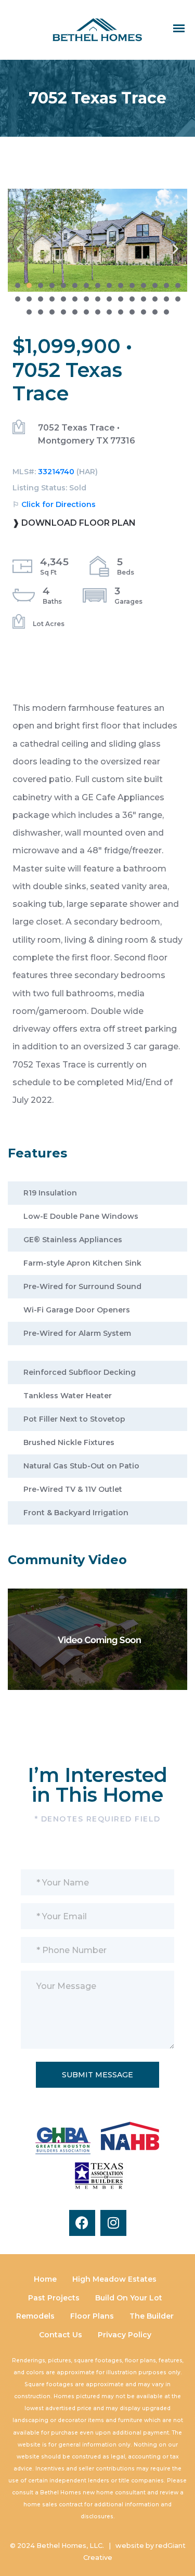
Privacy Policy (125, 2335)
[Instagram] (113, 2223)
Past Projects (54, 2298)
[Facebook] (82, 2223)
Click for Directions (58, 504)
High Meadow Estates (114, 2279)
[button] (19, 248)
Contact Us (61, 2335)
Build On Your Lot (129, 2298)
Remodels (35, 2316)
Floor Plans (92, 2316)
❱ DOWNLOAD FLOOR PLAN (74, 523)
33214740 (56, 472)
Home (45, 2279)
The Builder (152, 2316)
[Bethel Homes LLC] (97, 29)
